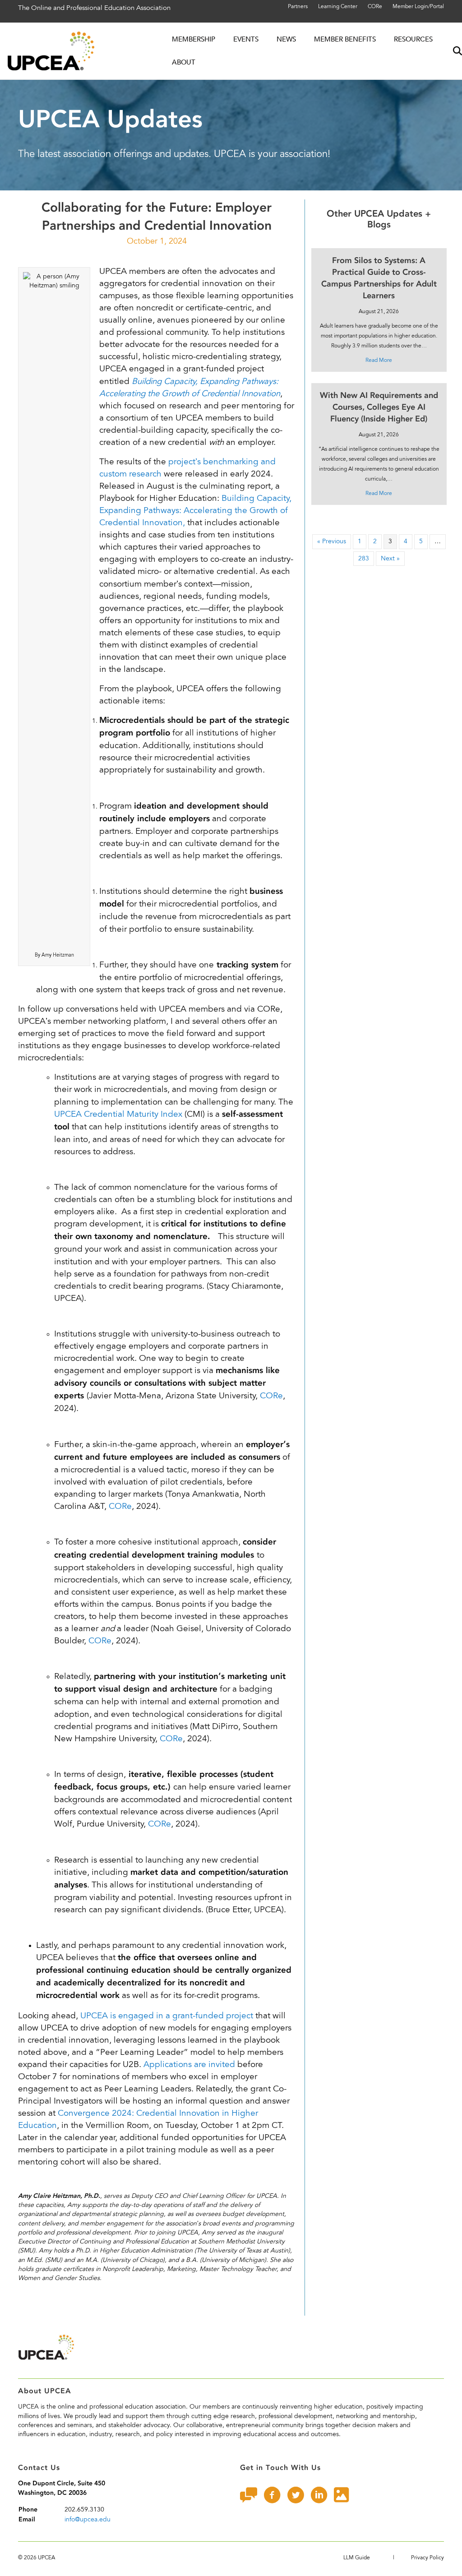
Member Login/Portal (418, 6)
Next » (390, 558)
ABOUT (184, 62)
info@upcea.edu (88, 2519)
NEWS (286, 39)
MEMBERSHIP (194, 39)
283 (364, 558)
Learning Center (338, 6)
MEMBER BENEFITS (345, 39)
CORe (375, 6)
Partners (298, 6)
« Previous (332, 541)
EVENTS (246, 39)
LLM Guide (357, 2558)
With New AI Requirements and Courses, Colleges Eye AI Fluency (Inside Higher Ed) (379, 407)
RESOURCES (413, 39)
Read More (379, 360)
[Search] (450, 51)
